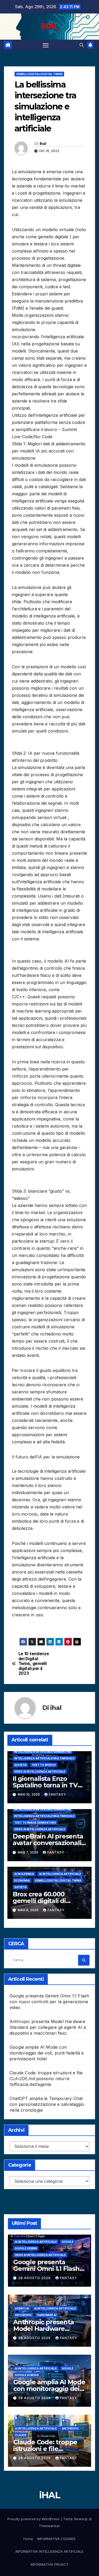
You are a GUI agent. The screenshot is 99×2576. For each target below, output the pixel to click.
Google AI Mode (27, 2375)
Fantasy (57, 1794)
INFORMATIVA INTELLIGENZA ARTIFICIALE (49, 2551)
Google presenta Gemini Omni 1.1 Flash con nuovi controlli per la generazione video (49, 2002)
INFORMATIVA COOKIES (56, 2539)
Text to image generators (35, 1823)
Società (20, 1765)
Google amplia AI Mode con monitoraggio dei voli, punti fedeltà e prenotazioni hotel (47, 2053)
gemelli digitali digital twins (39, 74)
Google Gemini (26, 2248)
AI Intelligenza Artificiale (60, 1874)
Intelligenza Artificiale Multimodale (44, 1758)
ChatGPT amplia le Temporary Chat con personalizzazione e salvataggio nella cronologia (47, 2104)
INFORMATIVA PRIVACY (50, 2564)
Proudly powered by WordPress (34, 2519)
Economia (22, 1880)
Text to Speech (44, 1765)
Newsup (81, 2519)
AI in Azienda (24, 1874)
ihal (43, 144)
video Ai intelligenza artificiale (40, 1772)
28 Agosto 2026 (35, 2278)
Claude (21, 2435)
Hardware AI (47, 2315)
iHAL (49, 26)
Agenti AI (22, 2308)
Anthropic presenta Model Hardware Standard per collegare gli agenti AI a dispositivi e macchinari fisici (48, 2027)
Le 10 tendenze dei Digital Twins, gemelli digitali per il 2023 (34, 1664)
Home (28, 2539)
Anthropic (23, 2315)
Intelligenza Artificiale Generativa (43, 1752)
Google (68, 2242)
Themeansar (49, 2526)
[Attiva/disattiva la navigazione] (46, 45)
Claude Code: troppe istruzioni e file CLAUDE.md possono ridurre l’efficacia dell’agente (46, 2079)
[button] (82, 45)
